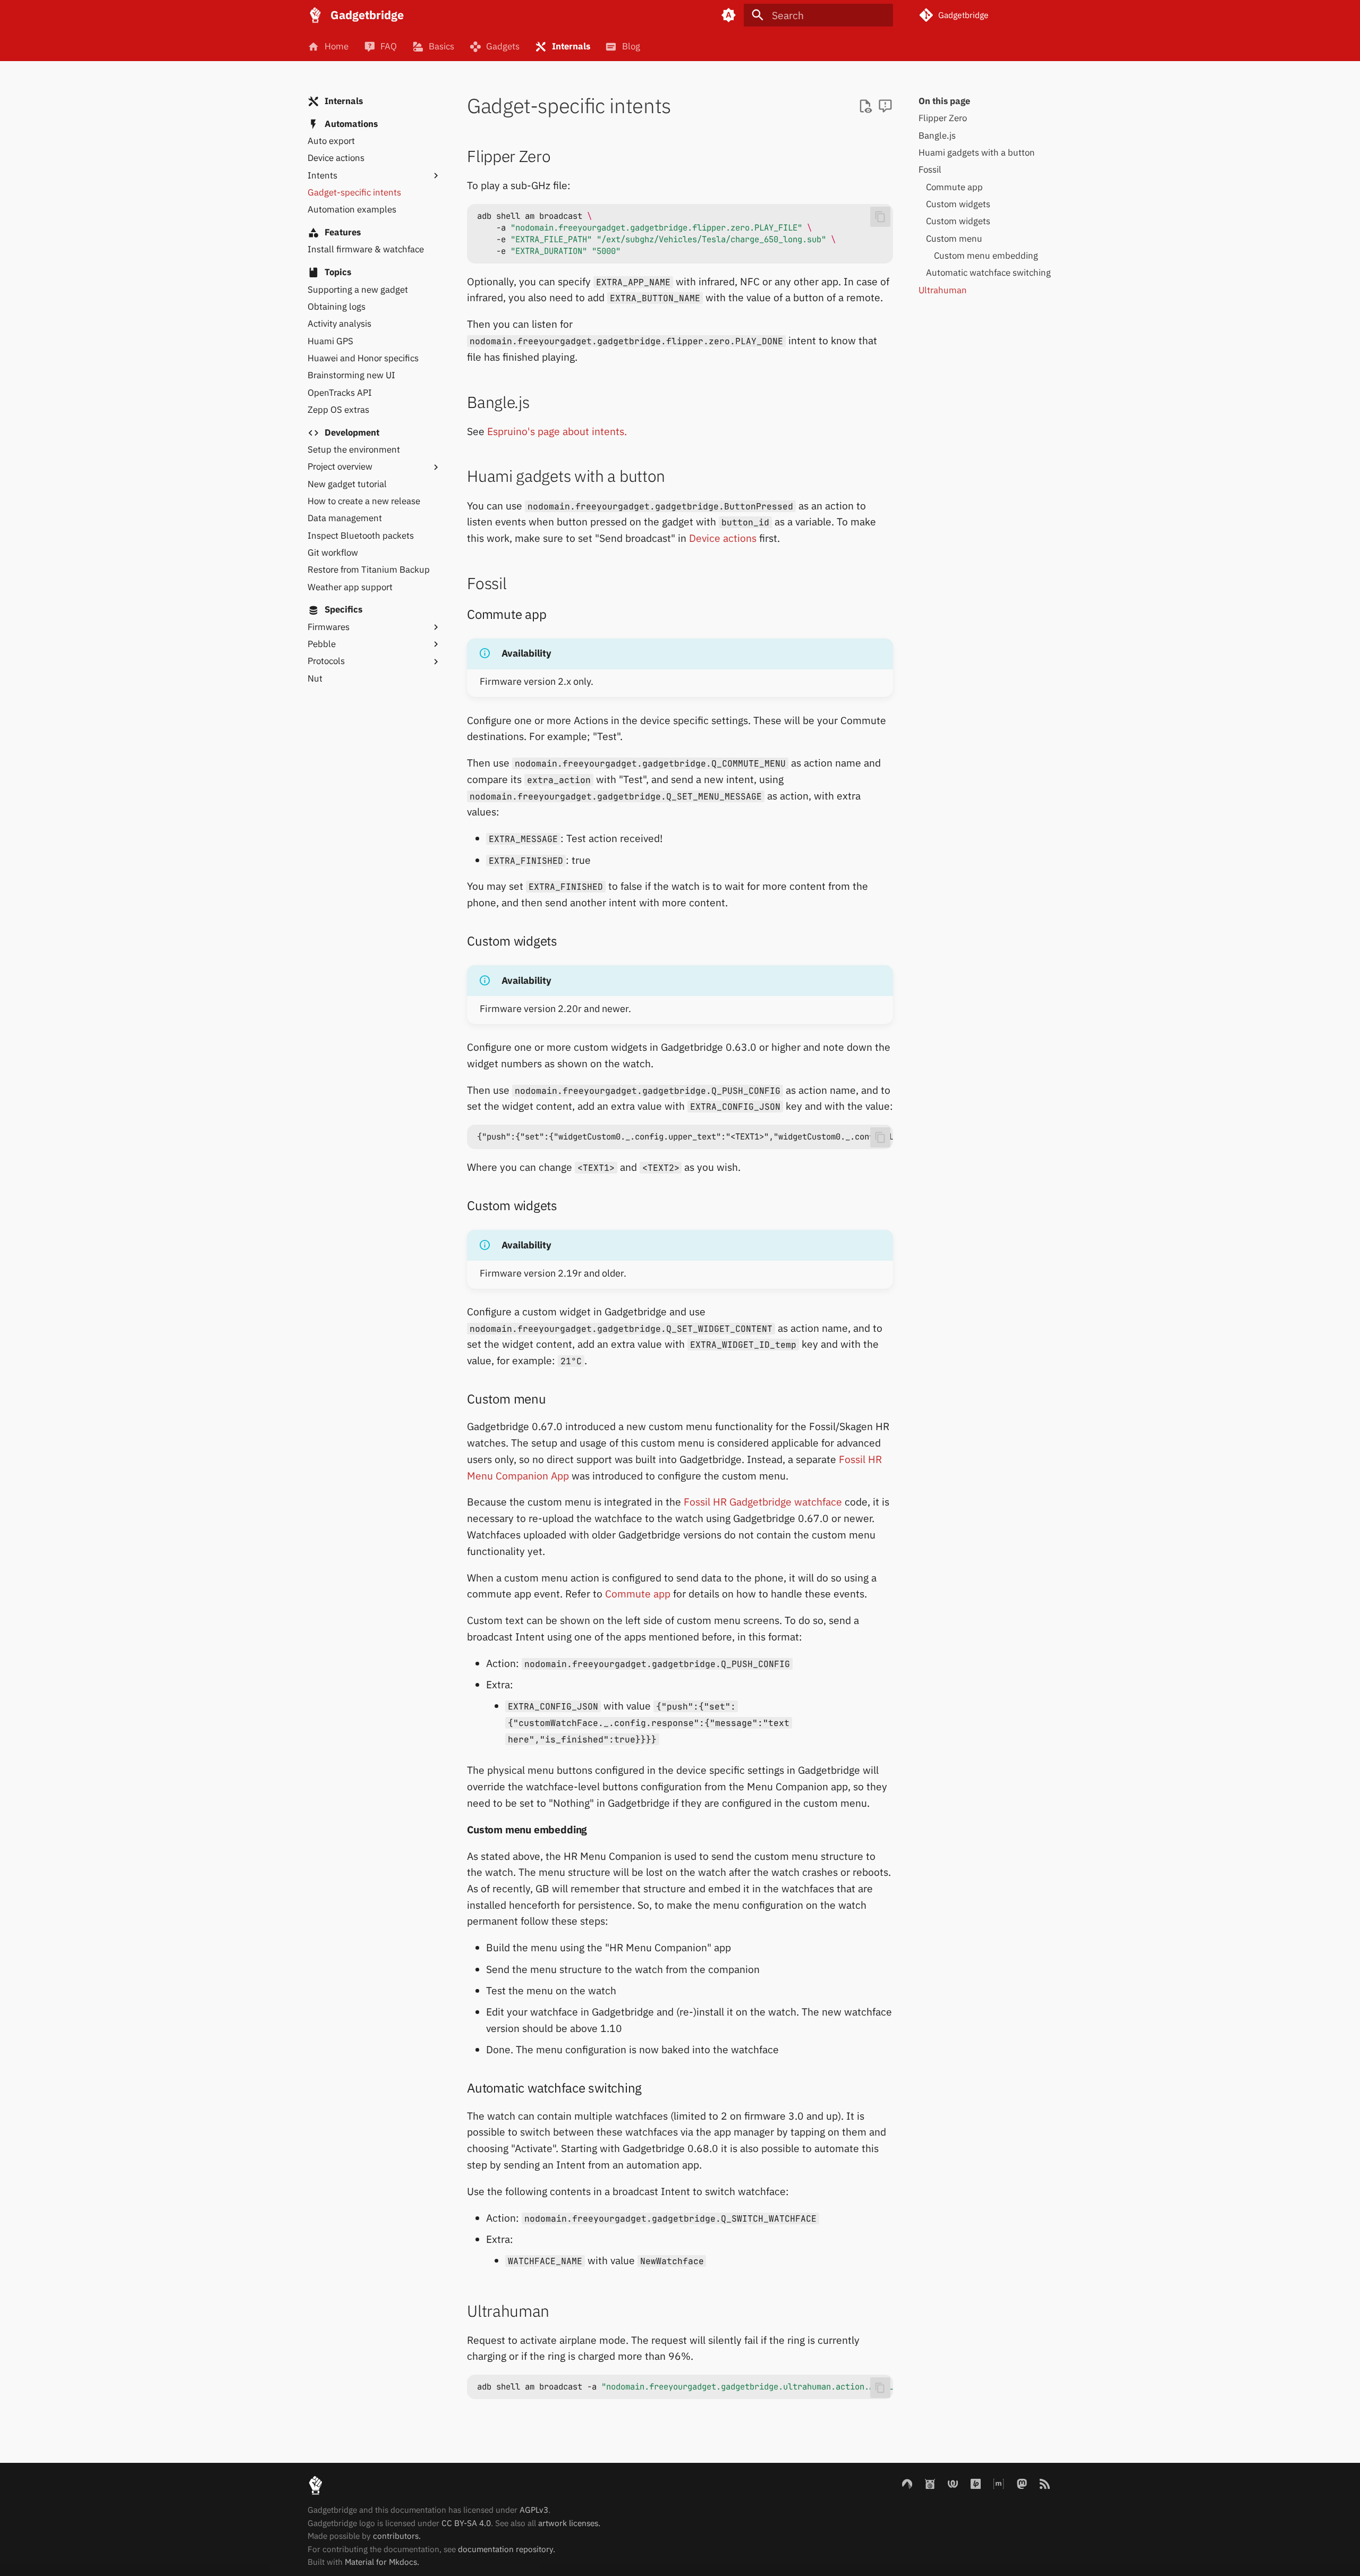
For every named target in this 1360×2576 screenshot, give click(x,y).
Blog (631, 46)
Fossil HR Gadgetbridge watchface (763, 1502)
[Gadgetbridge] (316, 15)
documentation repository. (507, 2549)
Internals (571, 46)
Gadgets (503, 46)
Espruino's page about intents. (557, 431)
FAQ (388, 46)
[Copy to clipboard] (880, 217)
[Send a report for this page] (885, 107)
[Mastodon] (1022, 2483)
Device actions (723, 538)
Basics (441, 46)
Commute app (638, 1593)
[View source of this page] (865, 107)
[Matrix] (999, 2483)
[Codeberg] (907, 2483)
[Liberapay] (976, 2483)
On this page (944, 101)
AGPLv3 (534, 2510)
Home (336, 46)
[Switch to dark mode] (728, 15)
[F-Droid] (930, 2483)
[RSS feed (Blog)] (1044, 2483)
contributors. (397, 2536)
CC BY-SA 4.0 (466, 2523)
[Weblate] (953, 2483)
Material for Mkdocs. (382, 2562)
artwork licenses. (569, 2523)
